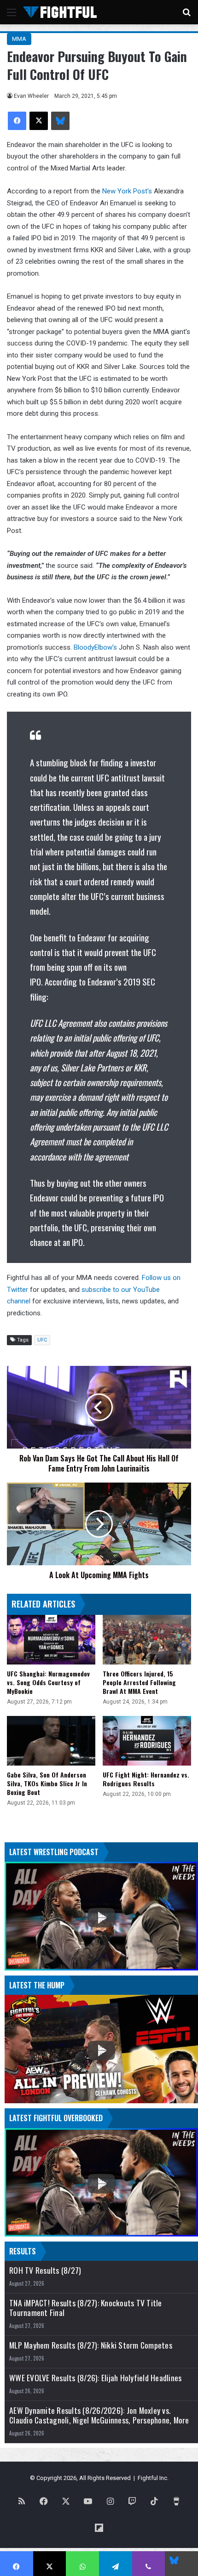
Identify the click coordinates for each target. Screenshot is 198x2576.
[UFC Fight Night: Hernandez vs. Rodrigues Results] (147, 1741)
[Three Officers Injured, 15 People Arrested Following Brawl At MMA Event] (147, 1640)
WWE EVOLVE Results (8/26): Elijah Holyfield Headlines (95, 2378)
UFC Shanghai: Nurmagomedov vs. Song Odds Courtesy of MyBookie (48, 1682)
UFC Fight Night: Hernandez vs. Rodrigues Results (146, 1779)
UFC (42, 1340)
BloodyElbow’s (95, 647)
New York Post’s (127, 191)
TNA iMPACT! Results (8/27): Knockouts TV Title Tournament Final (86, 2308)
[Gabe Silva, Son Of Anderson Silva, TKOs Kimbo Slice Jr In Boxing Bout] (51, 1741)
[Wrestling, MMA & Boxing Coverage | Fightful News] (60, 12)
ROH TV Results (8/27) (45, 2270)
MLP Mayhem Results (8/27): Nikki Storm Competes (91, 2345)
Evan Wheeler (31, 96)
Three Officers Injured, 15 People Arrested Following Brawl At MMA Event (139, 1682)
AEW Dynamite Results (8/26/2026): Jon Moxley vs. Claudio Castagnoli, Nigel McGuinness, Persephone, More (99, 2415)
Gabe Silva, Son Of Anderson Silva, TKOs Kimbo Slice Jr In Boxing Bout (47, 1783)
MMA (19, 39)
